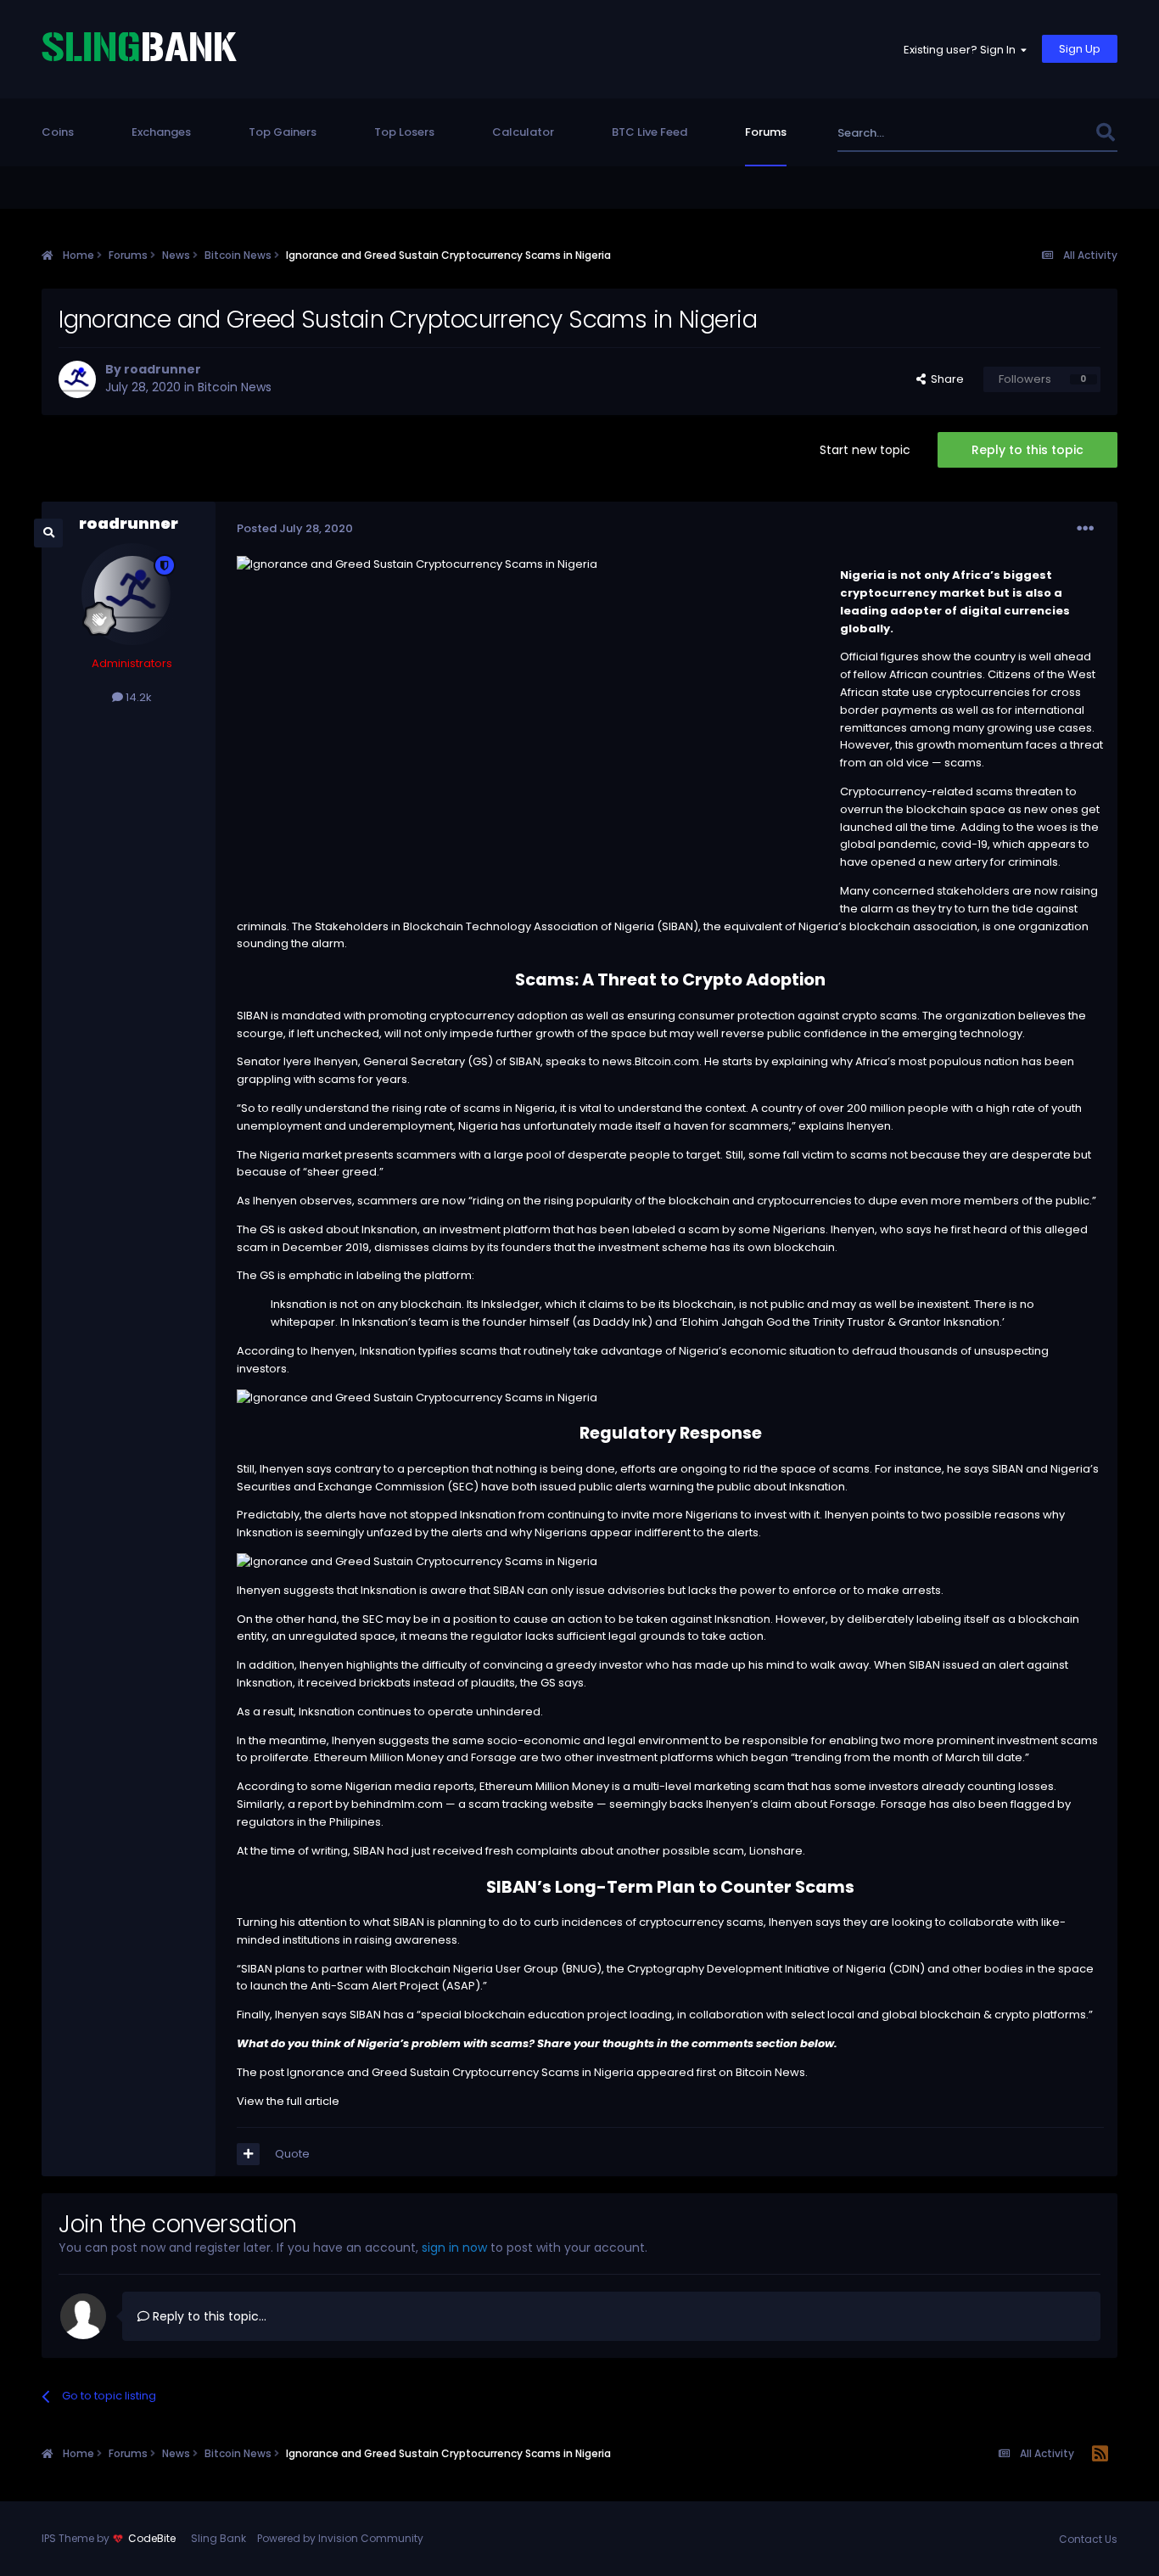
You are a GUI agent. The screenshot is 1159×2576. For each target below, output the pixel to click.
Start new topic (865, 450)
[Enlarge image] (417, 1397)
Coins (58, 132)
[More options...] (1085, 529)
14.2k (137, 697)
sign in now (454, 2248)
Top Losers (404, 132)
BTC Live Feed (649, 132)
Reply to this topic (1027, 450)
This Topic (1045, 133)
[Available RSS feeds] (1100, 2455)
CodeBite (152, 2538)
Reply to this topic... (208, 2316)
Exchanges (161, 132)
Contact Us (1088, 2539)
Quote (292, 2154)
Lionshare (776, 1851)
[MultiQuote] (248, 2154)
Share (945, 379)
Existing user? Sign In (962, 50)
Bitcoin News (235, 387)
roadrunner (162, 369)
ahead (1072, 657)
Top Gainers (283, 132)
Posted (295, 528)
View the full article (288, 2101)
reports (454, 1786)
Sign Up (1080, 49)
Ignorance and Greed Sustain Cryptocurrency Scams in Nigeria (460, 2072)
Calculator (523, 132)
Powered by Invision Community (340, 2538)
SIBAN (252, 1016)
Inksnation (389, 1229)
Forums (766, 132)
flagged (1033, 1804)
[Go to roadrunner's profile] (77, 379)
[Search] (1106, 133)
